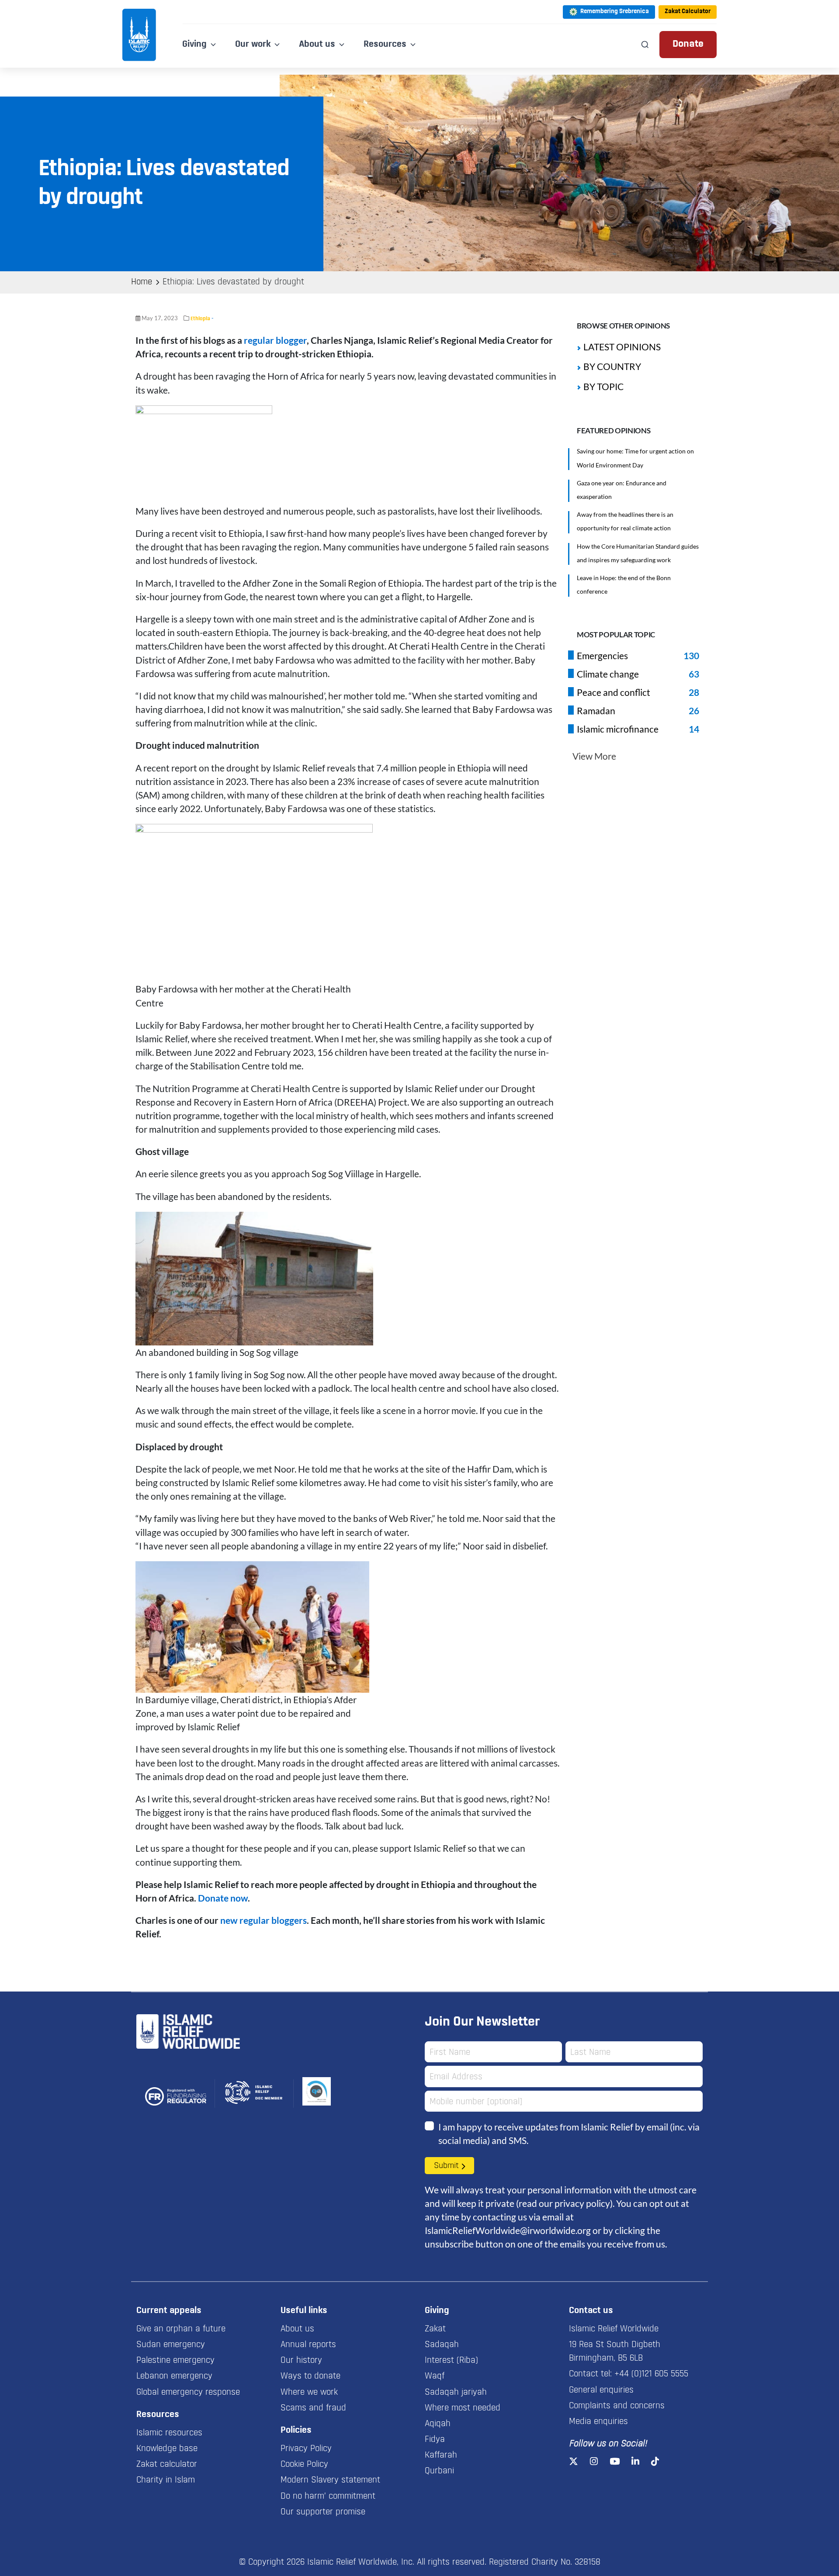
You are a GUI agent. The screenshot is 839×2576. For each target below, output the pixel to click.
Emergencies (602, 655)
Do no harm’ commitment (328, 2496)
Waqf (435, 2376)
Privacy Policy (306, 2449)
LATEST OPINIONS (622, 347)
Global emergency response (188, 2393)
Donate (688, 44)
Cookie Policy (304, 2465)
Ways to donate (310, 2376)
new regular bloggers (263, 1920)
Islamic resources (169, 2433)
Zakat (435, 2329)
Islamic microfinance (618, 729)
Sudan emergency (171, 2345)
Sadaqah (442, 2345)
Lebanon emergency (174, 2376)
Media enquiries (598, 2422)
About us (297, 2329)
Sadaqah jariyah (456, 2393)
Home (142, 282)
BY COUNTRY (612, 366)
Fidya (435, 2440)
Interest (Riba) (451, 2361)
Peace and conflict (614, 692)
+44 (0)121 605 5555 (651, 2374)
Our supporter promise (323, 2512)
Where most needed (463, 2408)
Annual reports (308, 2345)
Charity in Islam (166, 2480)
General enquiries (601, 2390)
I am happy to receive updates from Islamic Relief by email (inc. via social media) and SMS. (569, 2133)
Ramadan (596, 711)
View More (594, 756)
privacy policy (582, 2203)
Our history (301, 2361)
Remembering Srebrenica (615, 12)
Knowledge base (167, 2449)
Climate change (608, 674)
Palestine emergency (175, 2361)
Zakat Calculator (688, 12)
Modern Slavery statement (330, 2480)
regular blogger (275, 340)
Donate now (223, 1898)
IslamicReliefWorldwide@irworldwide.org (508, 2230)
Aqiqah (438, 2424)
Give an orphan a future (181, 2329)
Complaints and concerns (617, 2406)
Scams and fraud (313, 2408)
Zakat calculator (167, 2465)
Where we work (309, 2393)
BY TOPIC (603, 386)
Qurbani (439, 2471)
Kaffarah (441, 2455)
